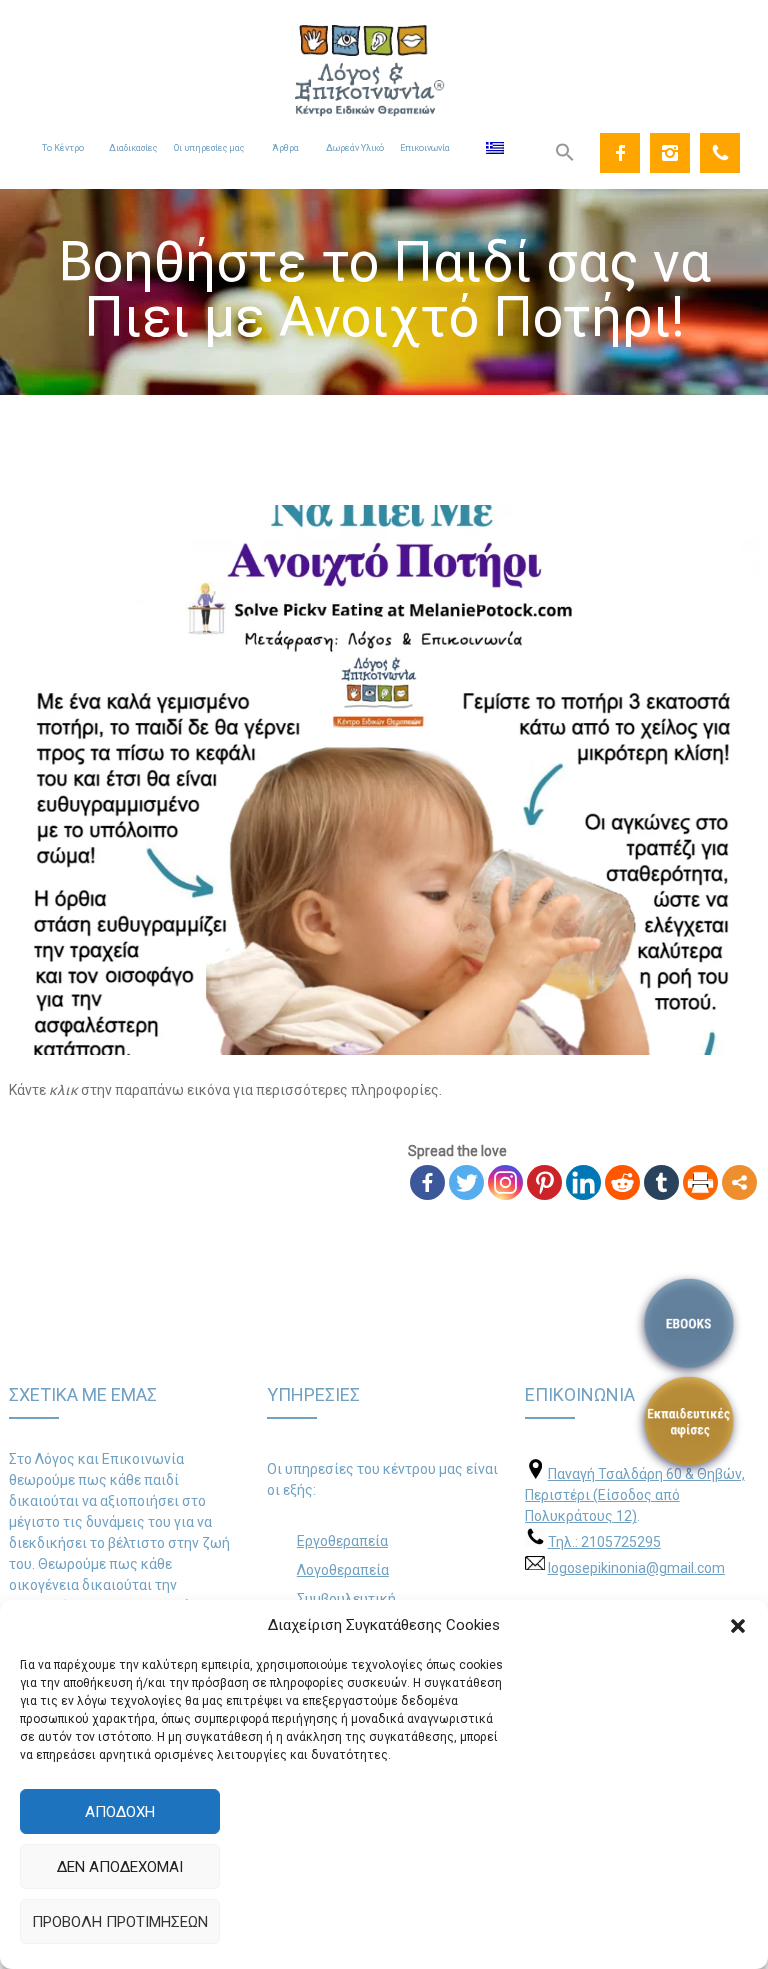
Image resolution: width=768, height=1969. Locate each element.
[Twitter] (466, 1182)
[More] (739, 1182)
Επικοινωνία (425, 148)
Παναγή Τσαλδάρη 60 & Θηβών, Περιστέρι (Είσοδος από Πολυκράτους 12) (635, 1495)
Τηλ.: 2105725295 (604, 1542)
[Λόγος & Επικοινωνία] (384, 58)
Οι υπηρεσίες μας (209, 148)
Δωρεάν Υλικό (355, 148)
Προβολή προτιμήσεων (120, 1922)
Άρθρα (285, 148)
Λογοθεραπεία (343, 1570)
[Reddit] (622, 1182)
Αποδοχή (120, 1812)
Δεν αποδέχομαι (120, 1867)
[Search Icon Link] (565, 153)
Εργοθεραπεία (342, 1541)
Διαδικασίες (133, 148)
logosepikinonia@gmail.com (636, 1568)
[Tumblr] (661, 1182)
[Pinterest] (544, 1182)
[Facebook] (620, 153)
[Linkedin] (583, 1182)
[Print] (700, 1182)
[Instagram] (670, 153)
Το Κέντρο (63, 148)
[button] (738, 1626)
